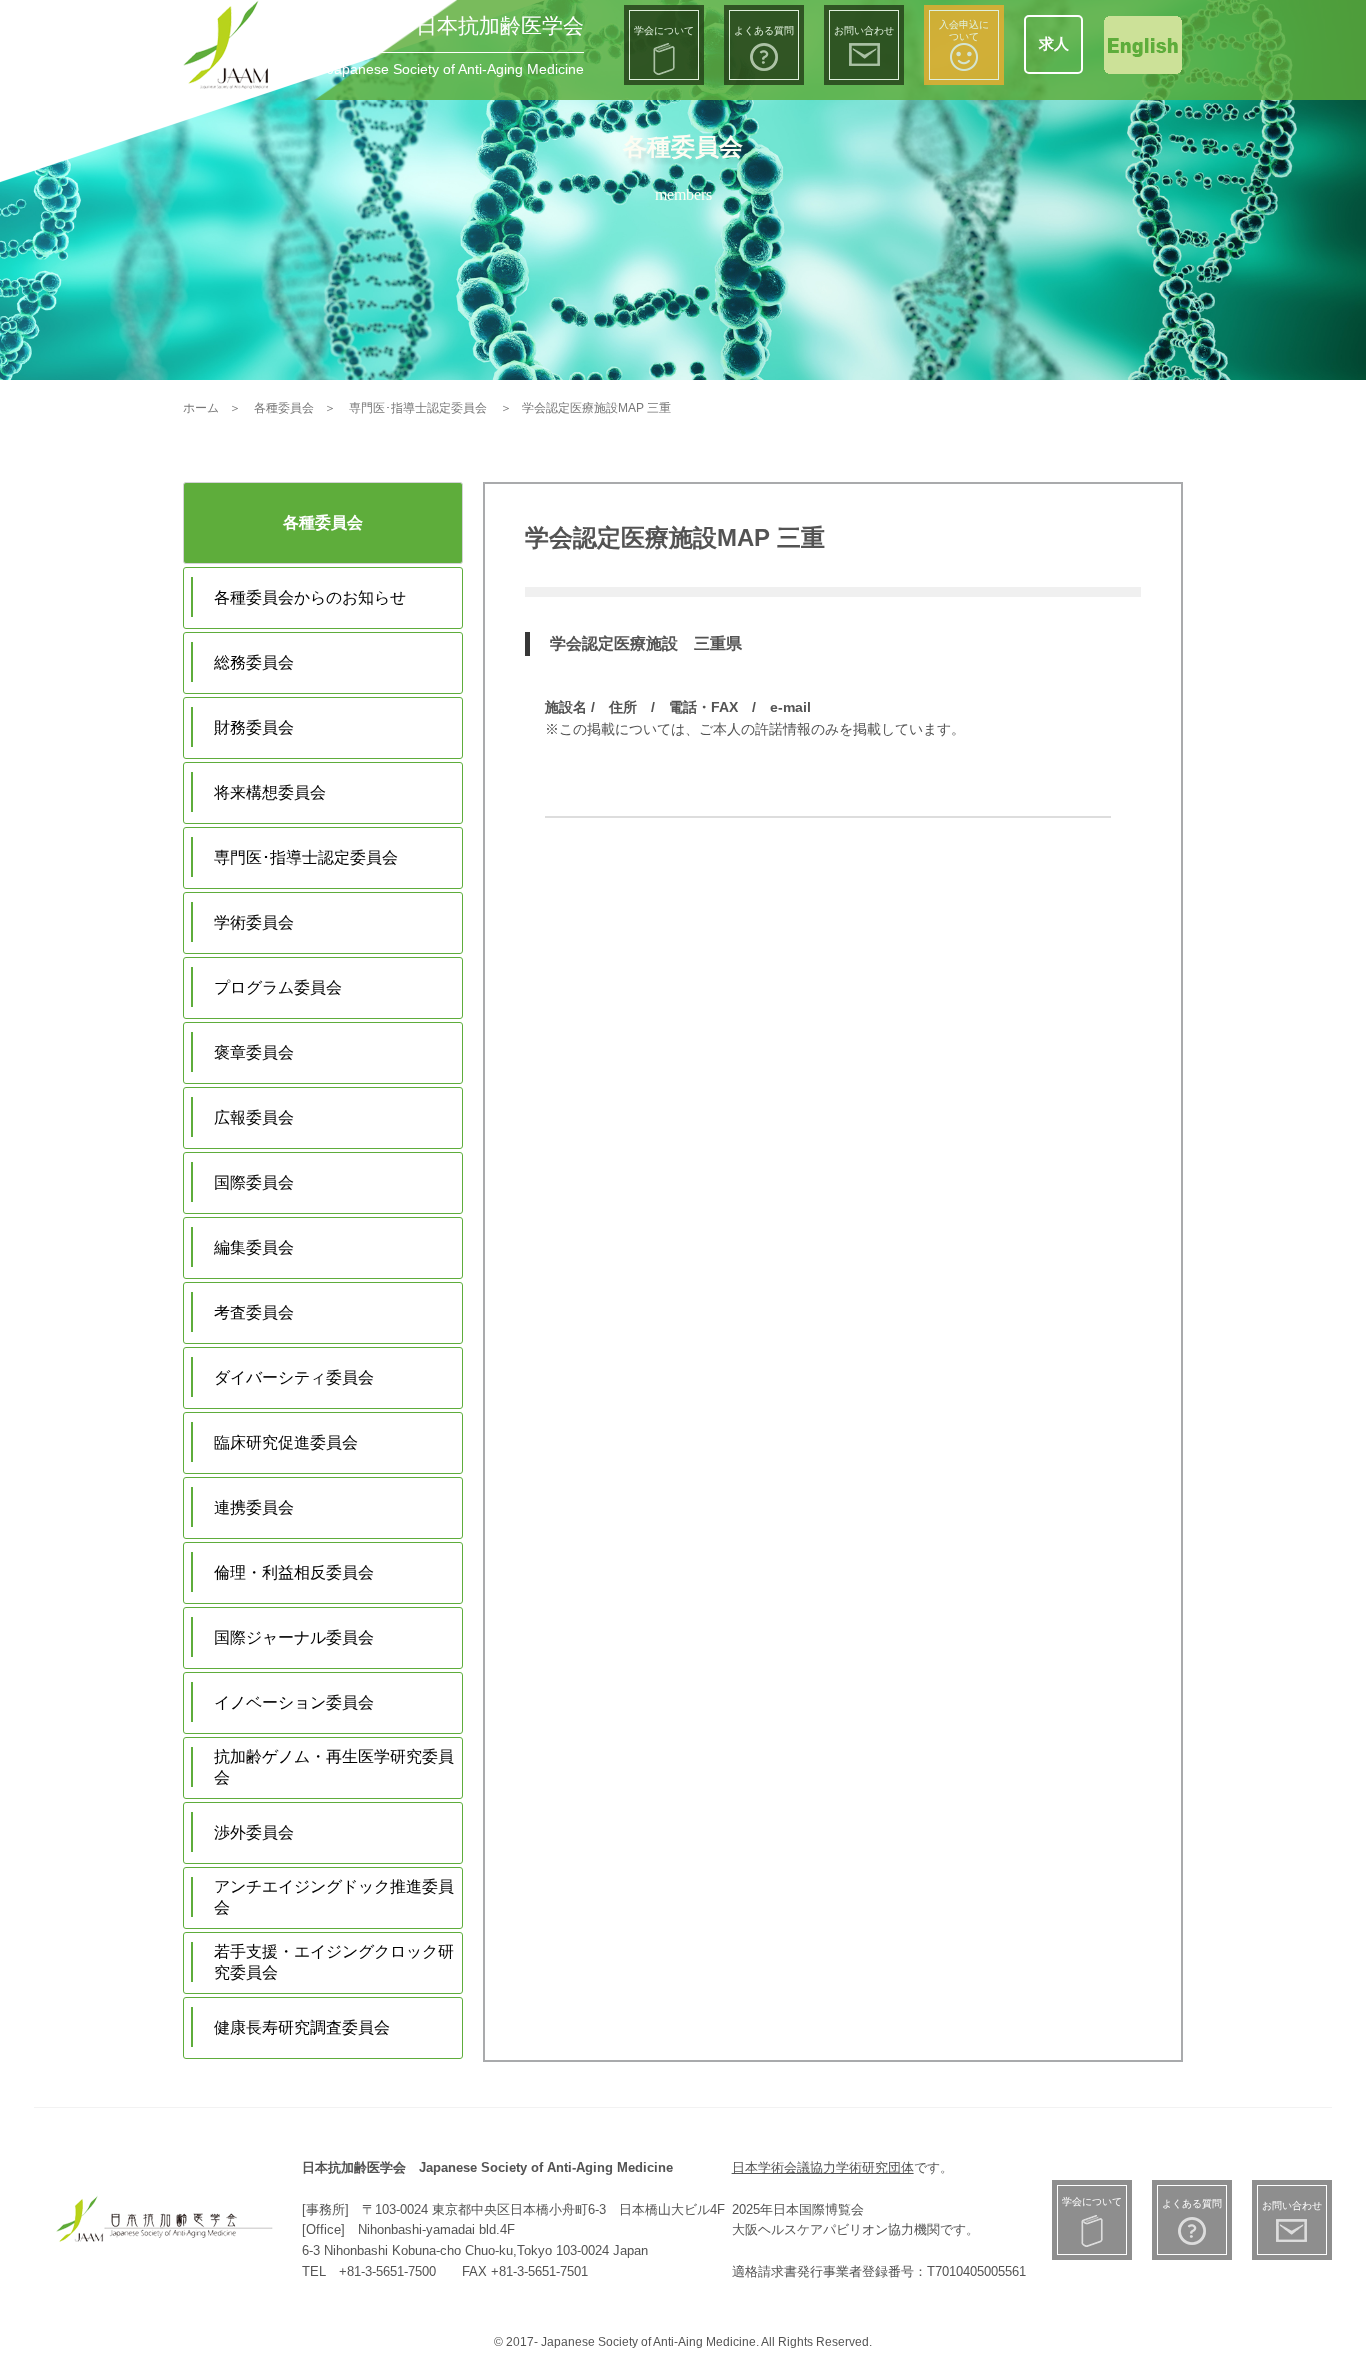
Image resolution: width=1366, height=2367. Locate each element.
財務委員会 (254, 727)
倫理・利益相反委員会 (294, 1572)
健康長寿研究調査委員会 (302, 2027)
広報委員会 (254, 1117)
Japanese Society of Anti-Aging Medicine (455, 69)
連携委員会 (254, 1507)
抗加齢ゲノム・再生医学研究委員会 (334, 1767)
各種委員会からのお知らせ (310, 597)
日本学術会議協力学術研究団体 (823, 2167)
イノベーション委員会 (294, 1702)
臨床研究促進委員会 (286, 1442)
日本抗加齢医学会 (500, 25)
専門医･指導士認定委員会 (306, 857)
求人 (1054, 43)
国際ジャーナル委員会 (294, 1637)
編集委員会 (254, 1247)
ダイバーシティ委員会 (294, 1377)
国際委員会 (254, 1182)
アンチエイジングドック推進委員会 (334, 1897)
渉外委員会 (254, 1832)
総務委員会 (254, 662)
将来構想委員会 (270, 792)
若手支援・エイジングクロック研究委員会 (334, 1962)
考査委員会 (254, 1312)
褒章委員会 (254, 1052)
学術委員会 (254, 922)
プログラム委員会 (278, 987)
